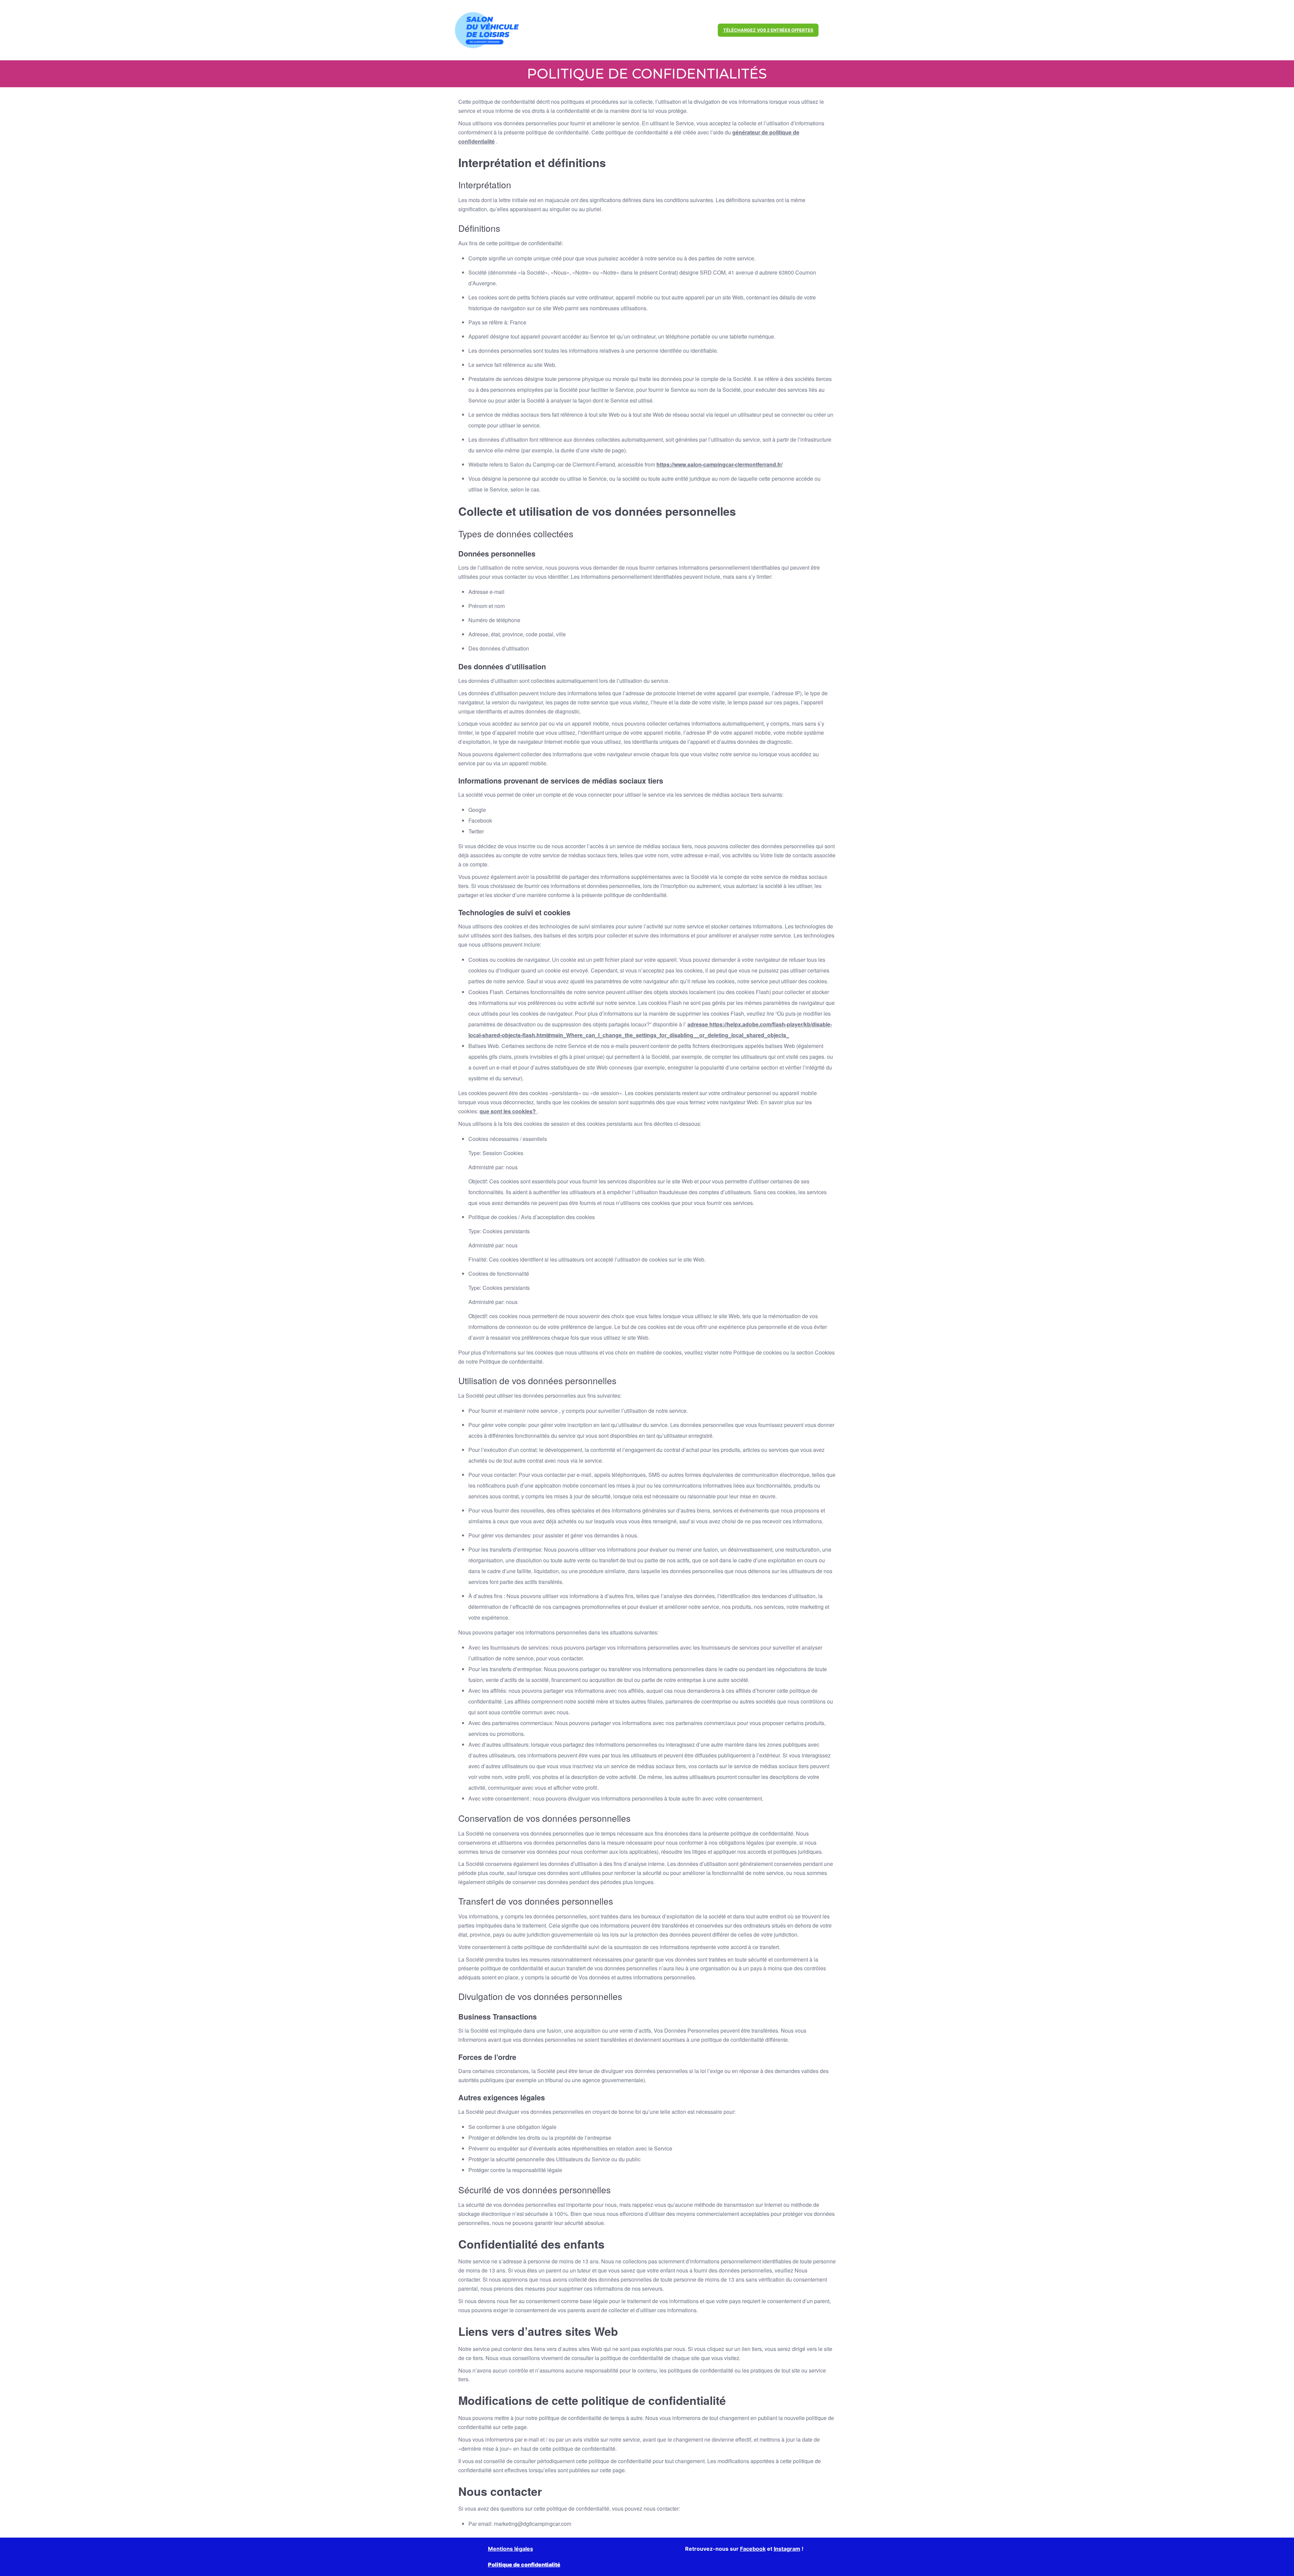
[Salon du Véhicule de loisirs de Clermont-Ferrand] (488, 30)
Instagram (787, 2549)
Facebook (753, 2549)
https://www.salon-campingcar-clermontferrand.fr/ (719, 464)
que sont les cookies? (508, 1111)
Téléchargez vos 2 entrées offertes (768, 30)
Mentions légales (511, 2549)
